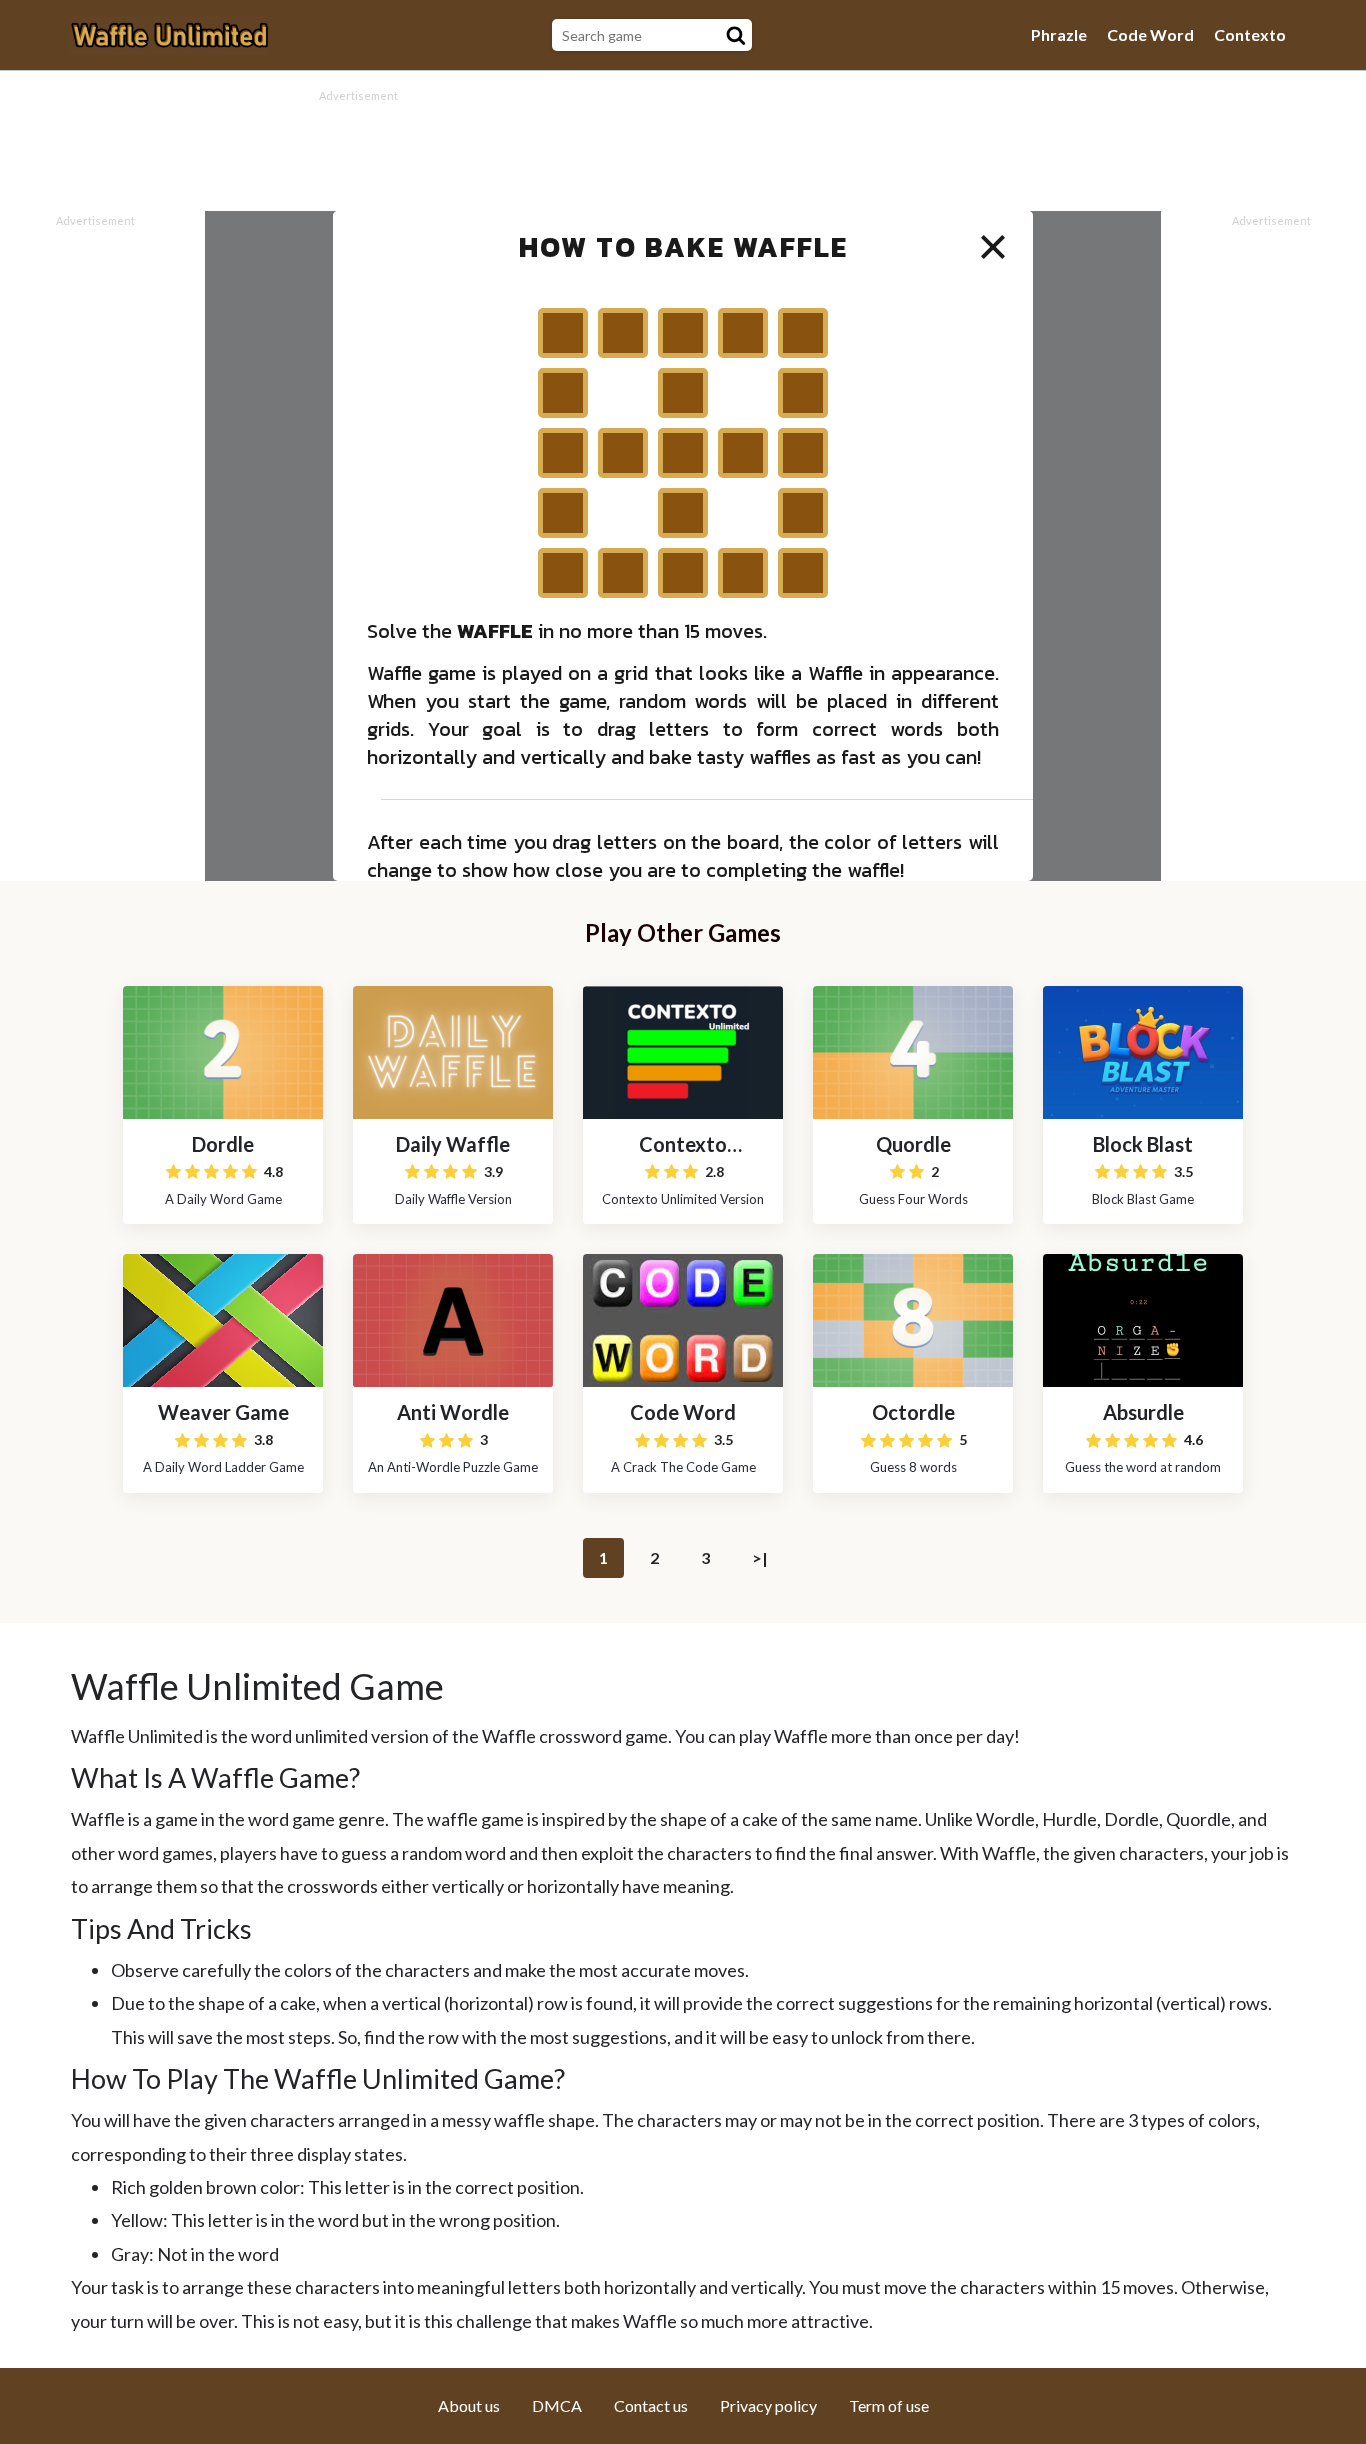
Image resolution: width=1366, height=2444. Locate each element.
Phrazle (1059, 34)
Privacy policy (768, 2405)
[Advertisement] (683, 151)
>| (760, 1557)
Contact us (651, 2405)
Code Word (1150, 34)
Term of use (889, 2405)
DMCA (557, 2405)
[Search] (736, 35)
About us (469, 2405)
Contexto (1250, 34)
